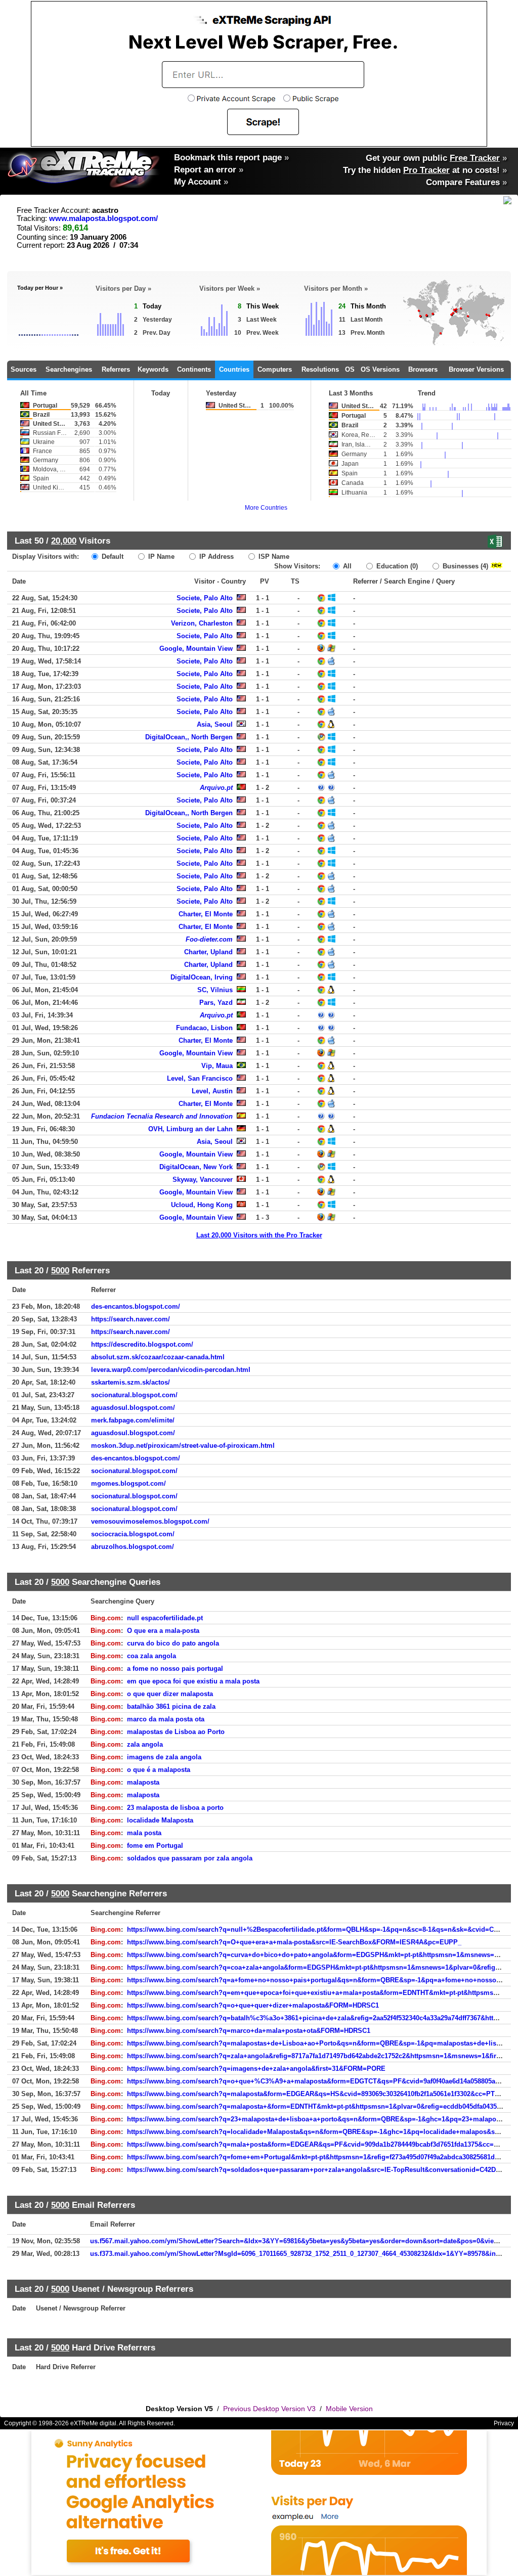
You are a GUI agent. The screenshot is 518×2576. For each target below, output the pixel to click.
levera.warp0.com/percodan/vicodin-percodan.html (171, 1370)
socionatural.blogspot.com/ (134, 1395)
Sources (24, 369)
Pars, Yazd (216, 1003)
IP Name (160, 557)
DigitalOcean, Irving (202, 977)
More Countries (266, 508)
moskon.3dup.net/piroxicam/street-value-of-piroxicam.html (183, 1446)
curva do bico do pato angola (173, 1643)
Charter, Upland (208, 952)
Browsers (423, 369)
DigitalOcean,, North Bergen (189, 737)
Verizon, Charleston (202, 623)
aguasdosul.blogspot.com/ (133, 1408)
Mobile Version (349, 2409)
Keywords (153, 369)
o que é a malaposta (159, 1770)
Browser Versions (476, 369)
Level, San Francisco (200, 1078)
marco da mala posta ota (166, 1719)
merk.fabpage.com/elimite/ (133, 1420)
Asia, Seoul (215, 724)
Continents (194, 369)
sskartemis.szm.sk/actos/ (131, 1382)
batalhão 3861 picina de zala (171, 1706)
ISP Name (273, 557)
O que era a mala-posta (163, 1631)
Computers (275, 369)
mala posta (144, 1833)
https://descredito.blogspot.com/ (142, 1344)
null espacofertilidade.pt (165, 1618)
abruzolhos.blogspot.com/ (133, 1547)
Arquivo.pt (216, 788)
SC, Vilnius (215, 990)
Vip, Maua (217, 1066)
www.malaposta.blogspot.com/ (103, 218)
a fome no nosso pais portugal (175, 1669)
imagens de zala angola (164, 1757)
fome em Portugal (155, 1846)
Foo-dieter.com (209, 939)
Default (112, 557)
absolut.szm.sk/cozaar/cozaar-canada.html (158, 1357)
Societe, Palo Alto (205, 598)
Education (396, 566)
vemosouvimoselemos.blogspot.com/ (150, 1521)
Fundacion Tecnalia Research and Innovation (162, 1116)
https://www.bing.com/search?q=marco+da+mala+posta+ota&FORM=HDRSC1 (249, 2031)
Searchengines (69, 369)
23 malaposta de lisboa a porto (175, 1808)
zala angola (145, 1744)
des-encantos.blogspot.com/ (136, 1306)
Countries (234, 369)
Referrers (116, 369)
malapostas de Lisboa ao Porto (176, 1732)
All (346, 566)
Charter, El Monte (206, 914)
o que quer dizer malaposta (170, 1694)
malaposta (143, 1782)
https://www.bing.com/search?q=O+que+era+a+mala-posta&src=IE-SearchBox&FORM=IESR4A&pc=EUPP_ (294, 1942)
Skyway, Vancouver (203, 1180)
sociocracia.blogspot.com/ (133, 1534)
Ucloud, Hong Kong (202, 1205)
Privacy (504, 2423)
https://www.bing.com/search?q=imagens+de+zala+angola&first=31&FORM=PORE (256, 2069)
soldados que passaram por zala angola (190, 1858)
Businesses (464, 566)
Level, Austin (212, 1091)
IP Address (215, 557)
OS (350, 369)
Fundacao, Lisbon (204, 1028)
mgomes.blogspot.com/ (128, 1483)
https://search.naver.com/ (131, 1319)
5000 (60, 1270)
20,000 (64, 541)
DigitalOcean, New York (196, 1167)
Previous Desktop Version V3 (269, 2409)
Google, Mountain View (196, 649)
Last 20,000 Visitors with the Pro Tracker (259, 1235)
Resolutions (320, 369)
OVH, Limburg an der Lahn (190, 1129)
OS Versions (380, 369)
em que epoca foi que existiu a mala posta (193, 1681)
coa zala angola (152, 1656)
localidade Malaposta (160, 1820)
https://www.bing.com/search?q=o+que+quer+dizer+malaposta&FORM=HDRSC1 (253, 2005)
